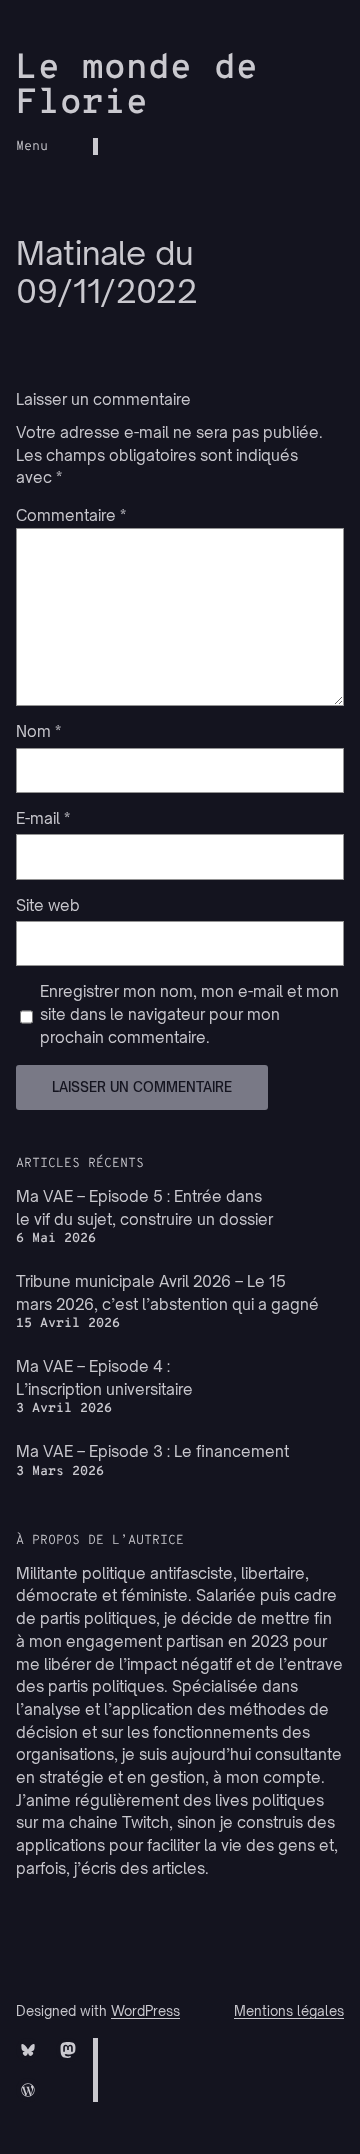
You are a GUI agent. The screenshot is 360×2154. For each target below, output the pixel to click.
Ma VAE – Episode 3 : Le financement (152, 1451)
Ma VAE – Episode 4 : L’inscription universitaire (104, 1378)
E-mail (43, 818)
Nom (38, 731)
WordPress (145, 2011)
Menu (32, 146)
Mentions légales (289, 2011)
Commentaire (71, 515)
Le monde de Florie (137, 86)
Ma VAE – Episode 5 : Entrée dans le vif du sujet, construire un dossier (144, 1208)
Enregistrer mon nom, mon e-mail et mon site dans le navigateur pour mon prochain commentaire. (189, 1014)
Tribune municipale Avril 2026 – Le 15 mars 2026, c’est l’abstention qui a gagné (167, 1293)
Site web (48, 905)
